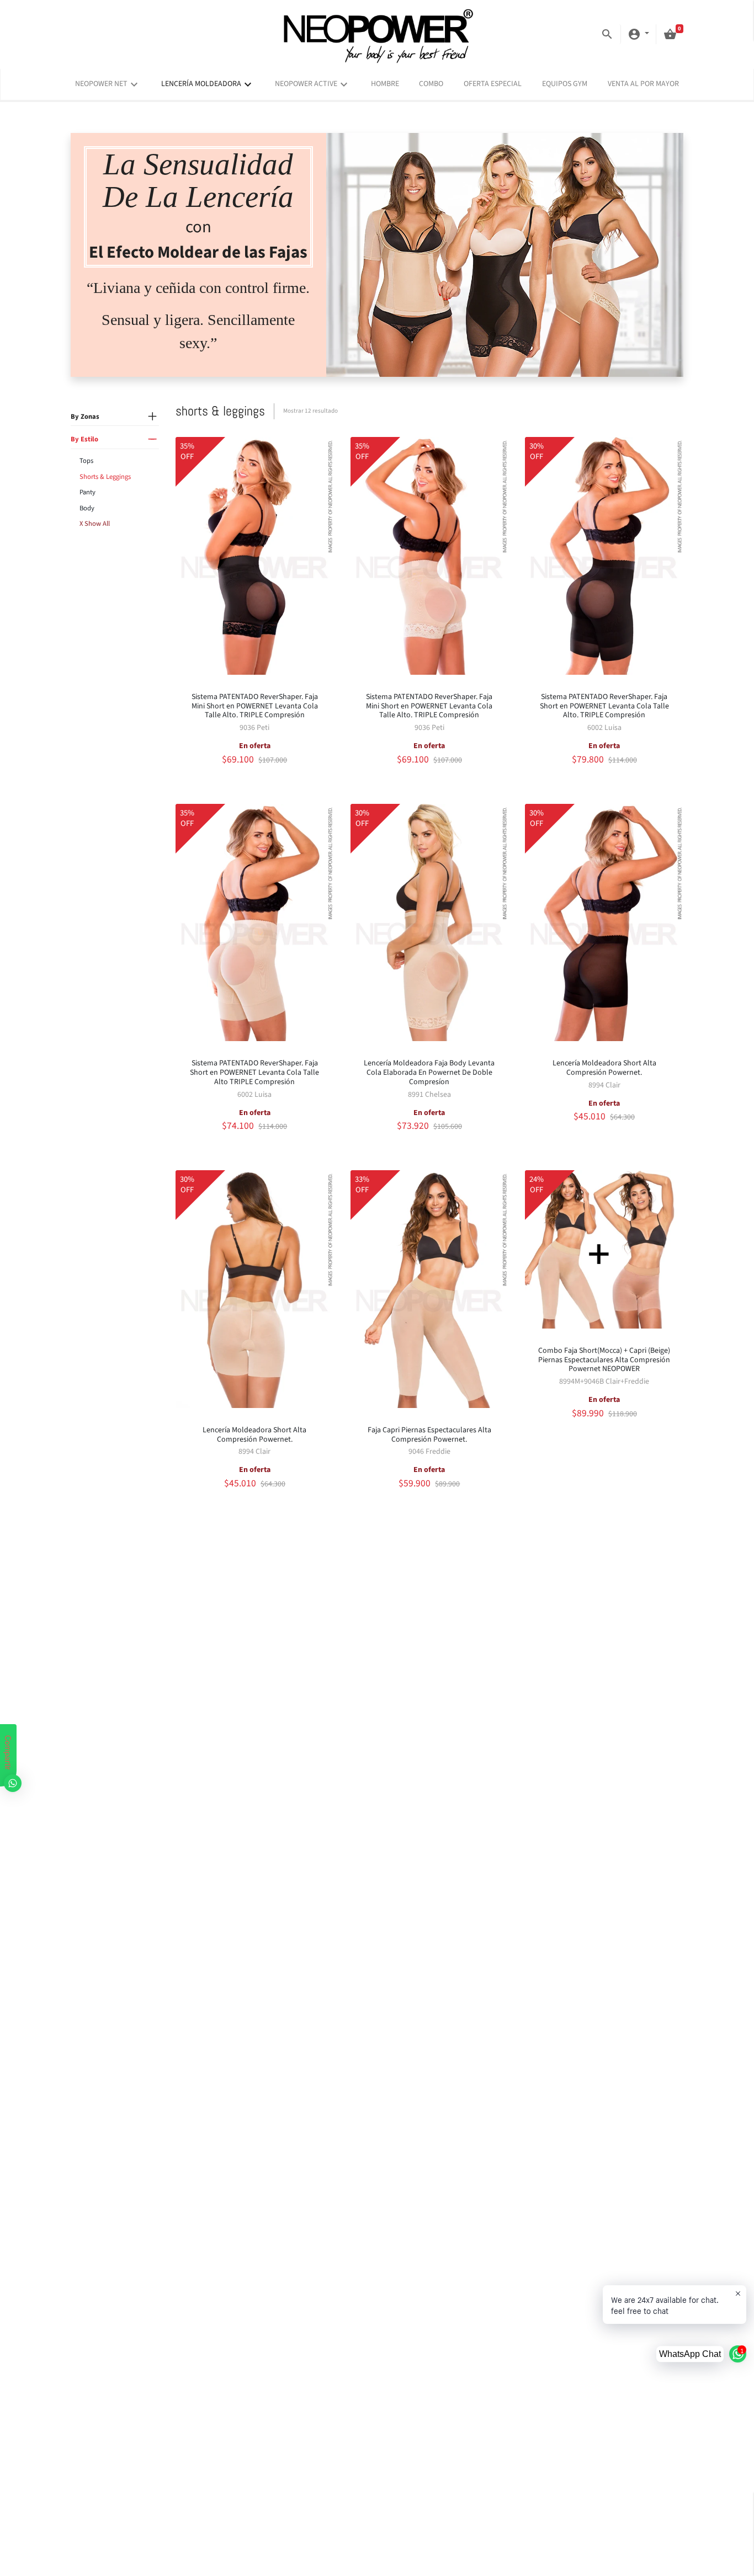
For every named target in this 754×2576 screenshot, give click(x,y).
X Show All (95, 524)
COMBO (431, 84)
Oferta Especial (493, 84)
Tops (86, 461)
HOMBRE (385, 84)
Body (87, 508)
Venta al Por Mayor (643, 84)
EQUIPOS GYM (565, 84)
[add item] (152, 417)
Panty (87, 493)
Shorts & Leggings (105, 477)
